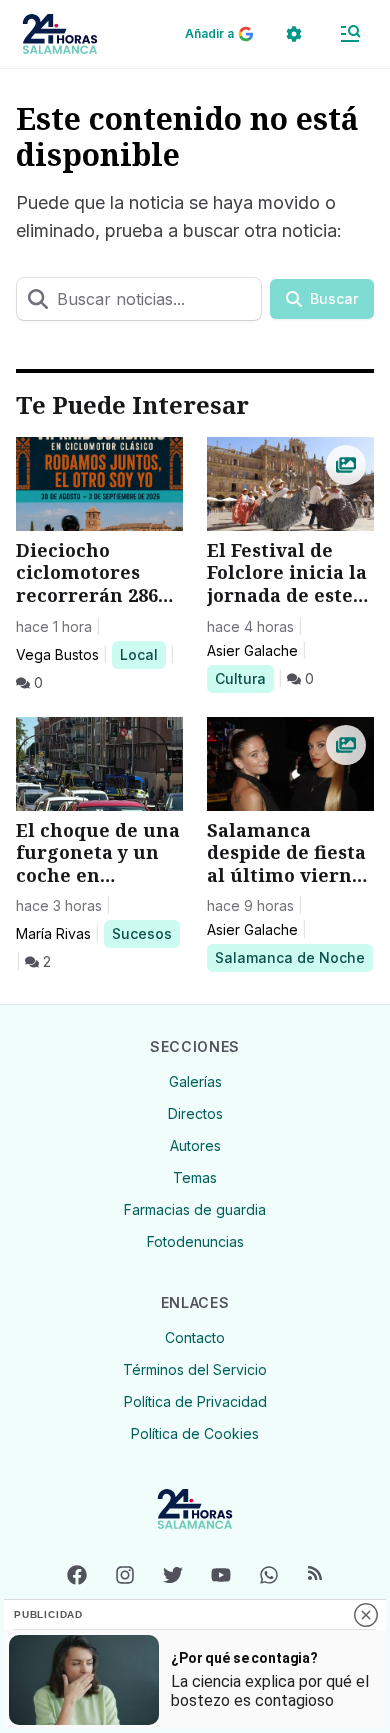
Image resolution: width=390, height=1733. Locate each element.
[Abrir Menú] (350, 34)
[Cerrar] (366, 1615)
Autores (195, 1145)
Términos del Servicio (195, 1369)
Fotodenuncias (195, 1241)
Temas (195, 1177)
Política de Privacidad (195, 1401)
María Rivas (53, 933)
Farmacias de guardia (195, 1209)
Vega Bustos (57, 654)
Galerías (195, 1081)
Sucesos (145, 933)
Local (142, 654)
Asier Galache (252, 650)
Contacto (195, 1337)
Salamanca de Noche (289, 957)
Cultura (244, 678)
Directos (195, 1113)
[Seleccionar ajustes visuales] (294, 34)
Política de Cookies (195, 1433)
